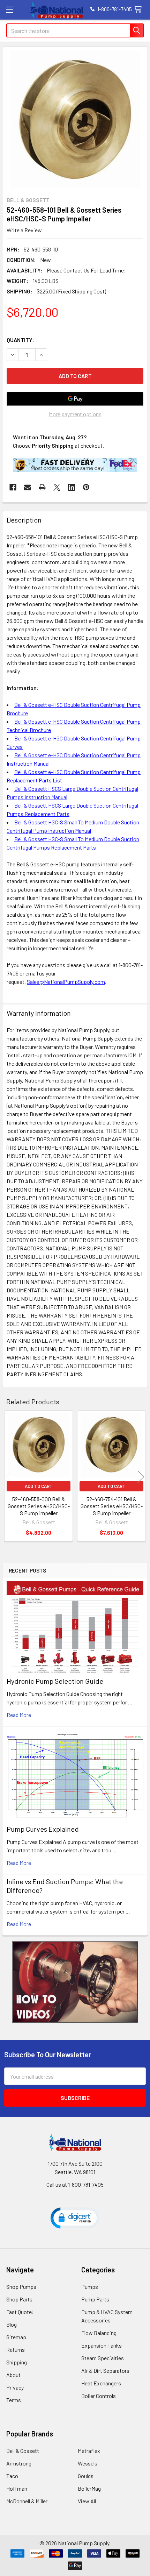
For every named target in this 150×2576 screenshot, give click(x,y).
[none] (75, 120)
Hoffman (17, 2488)
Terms (14, 2400)
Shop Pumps (21, 2287)
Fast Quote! (20, 2312)
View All (87, 2501)
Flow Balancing (99, 2333)
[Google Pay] (75, 399)
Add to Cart (39, 1486)
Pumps (90, 2287)
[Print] (42, 487)
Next (141, 1477)
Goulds (86, 2476)
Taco (12, 2476)
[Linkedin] (72, 487)
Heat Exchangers (101, 2383)
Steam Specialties (103, 2358)
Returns (16, 2350)
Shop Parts (19, 2299)
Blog (12, 2324)
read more (19, 1715)
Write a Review (24, 230)
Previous (9, 1477)
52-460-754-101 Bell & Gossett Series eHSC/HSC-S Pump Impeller (112, 1506)
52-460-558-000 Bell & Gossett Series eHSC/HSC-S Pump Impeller (39, 1506)
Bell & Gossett (23, 2451)
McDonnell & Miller (27, 2501)
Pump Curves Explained (43, 1829)
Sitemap (16, 2337)
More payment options (75, 414)
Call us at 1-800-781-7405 (75, 2184)
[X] (57, 487)
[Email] (28, 487)
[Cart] (139, 10)
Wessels (88, 2463)
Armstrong (19, 2463)
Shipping (17, 2362)
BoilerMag (89, 2488)
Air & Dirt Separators (105, 2371)
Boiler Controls (99, 2396)
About (13, 2375)
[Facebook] (13, 487)
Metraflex (89, 2451)
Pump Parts (95, 2299)
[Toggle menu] (10, 10)
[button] (75, 1982)
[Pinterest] (86, 487)
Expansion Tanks (102, 2345)
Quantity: (20, 340)
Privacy (15, 2387)
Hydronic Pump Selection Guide (55, 1681)
